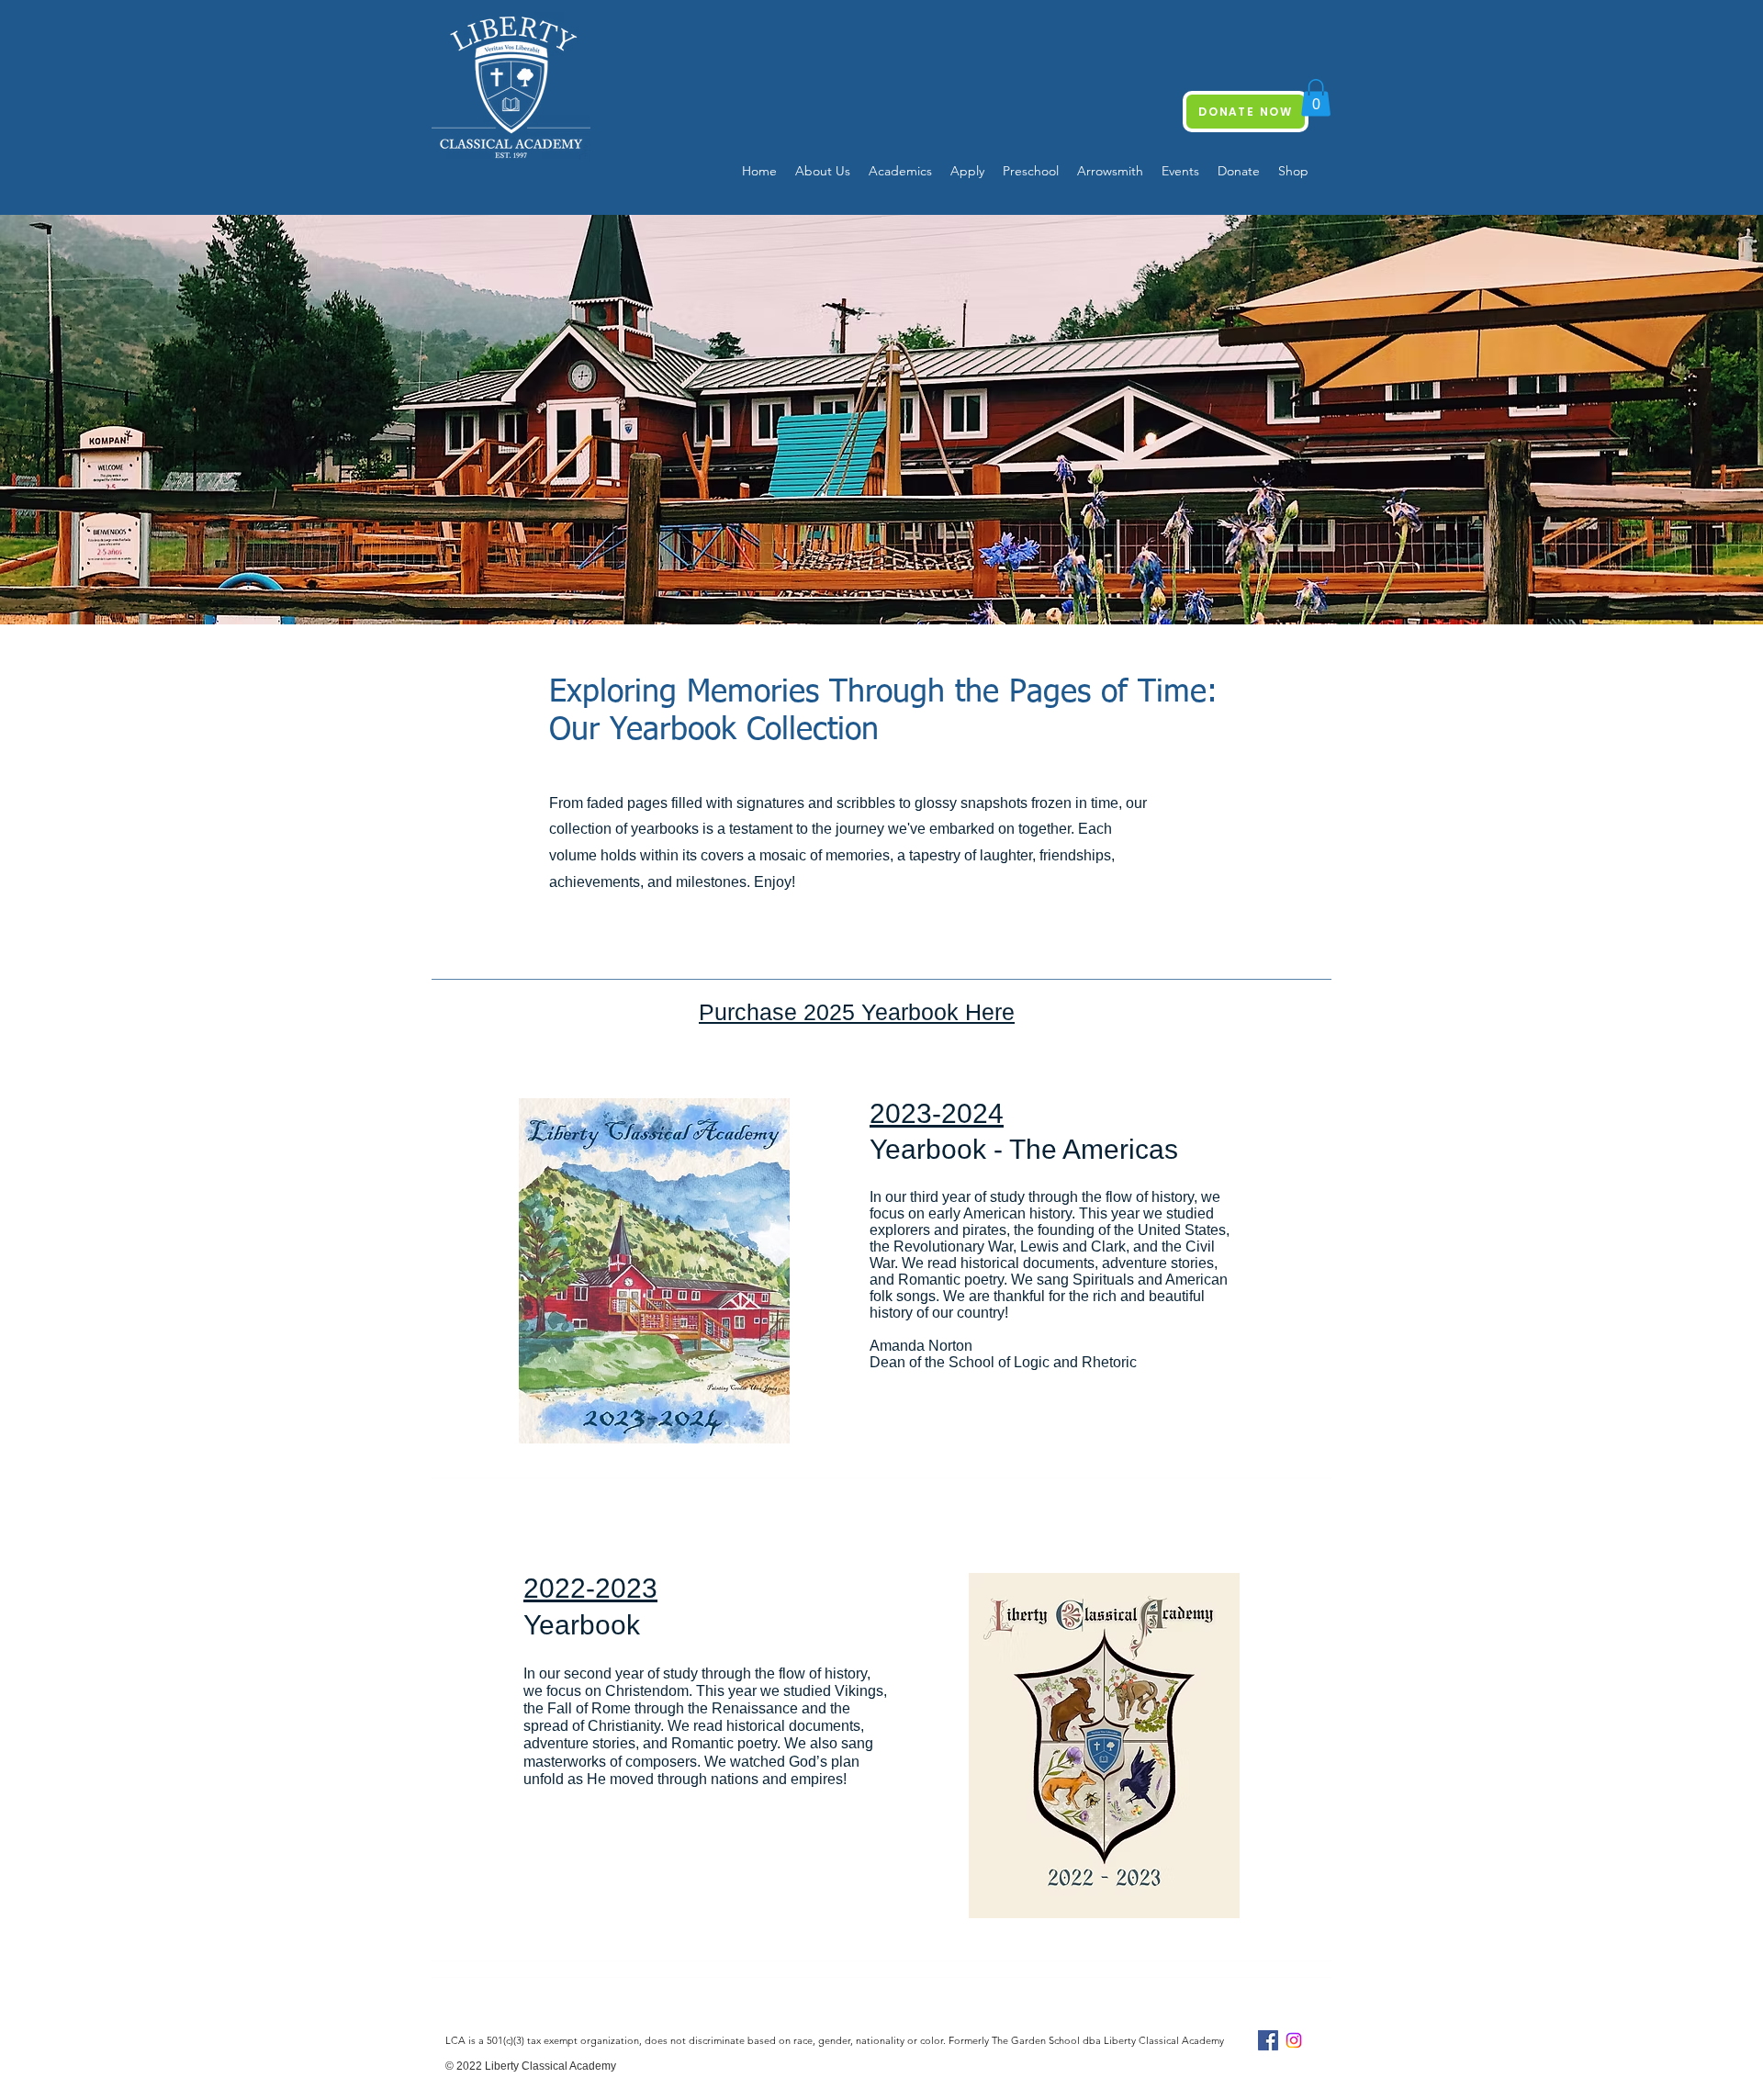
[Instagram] (1294, 2040)
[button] (1316, 98)
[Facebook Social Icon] (1268, 2040)
